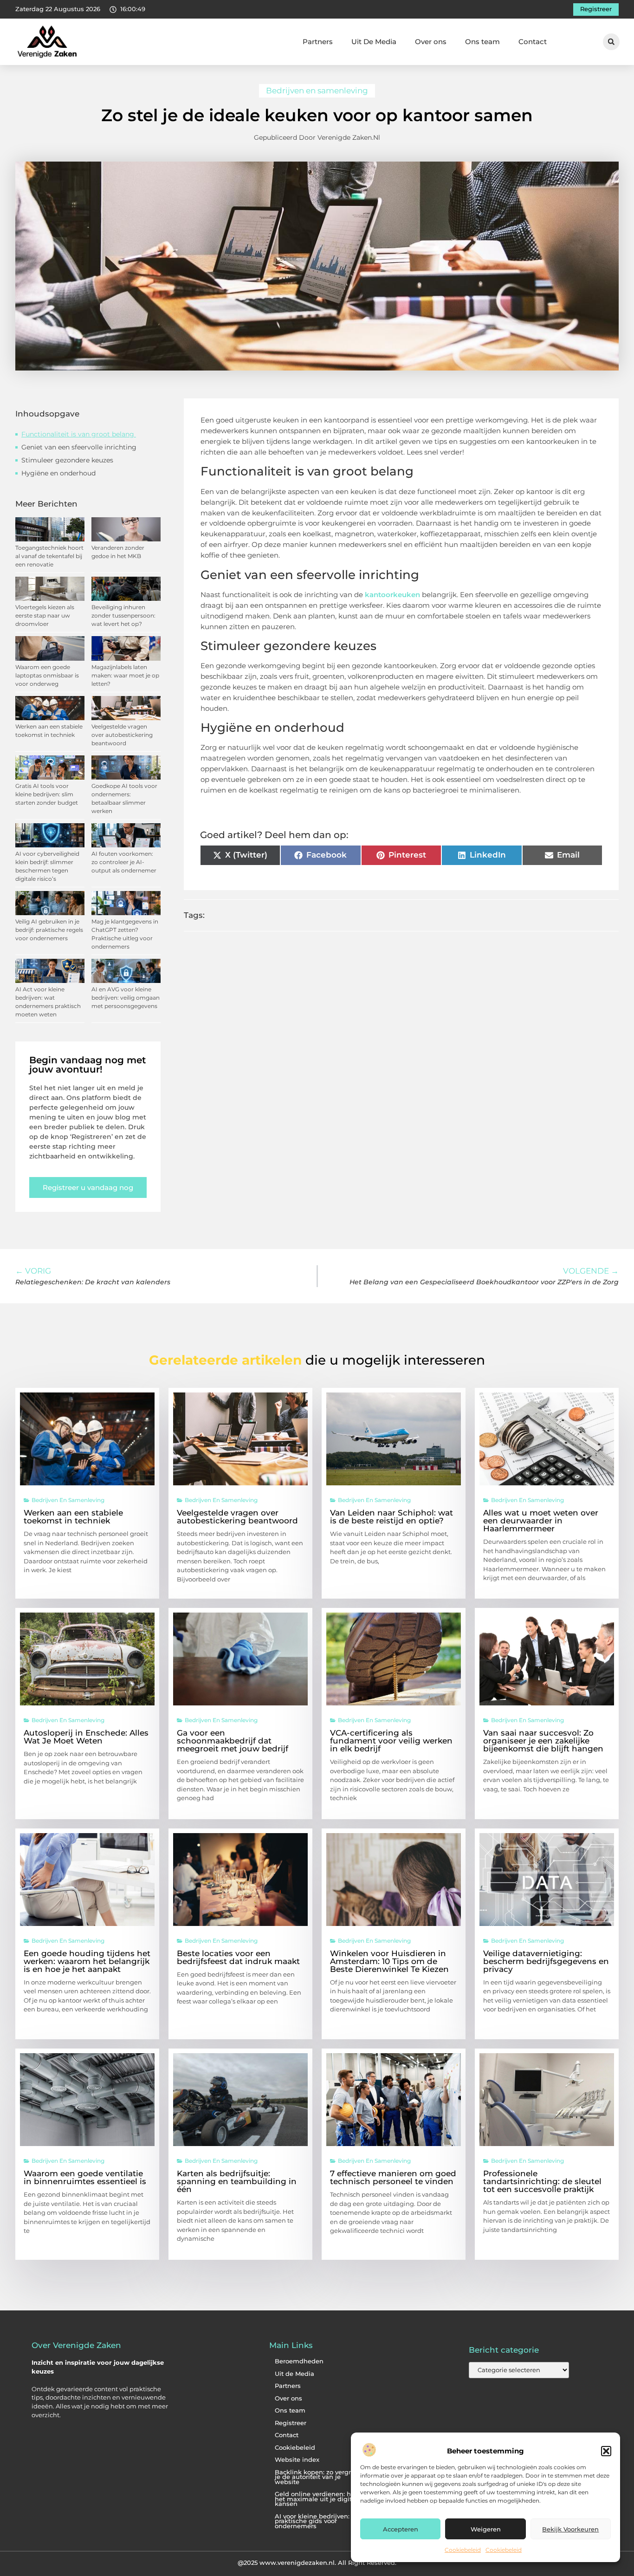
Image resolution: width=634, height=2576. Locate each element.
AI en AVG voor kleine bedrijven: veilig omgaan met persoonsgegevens (126, 998)
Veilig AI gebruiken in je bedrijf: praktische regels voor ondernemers (49, 930)
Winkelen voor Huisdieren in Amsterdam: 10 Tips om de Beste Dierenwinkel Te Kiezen (389, 1961)
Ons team (482, 42)
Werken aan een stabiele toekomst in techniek (73, 1517)
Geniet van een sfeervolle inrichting (79, 447)
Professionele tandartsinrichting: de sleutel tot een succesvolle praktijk (542, 2181)
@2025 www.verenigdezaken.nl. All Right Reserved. (317, 2563)
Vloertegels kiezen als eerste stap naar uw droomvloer (45, 615)
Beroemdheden (299, 2361)
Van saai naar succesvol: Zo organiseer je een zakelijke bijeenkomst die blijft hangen (543, 1741)
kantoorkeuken (392, 595)
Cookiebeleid (463, 2550)
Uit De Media (374, 42)
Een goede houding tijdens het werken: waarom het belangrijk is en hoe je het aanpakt (87, 1961)
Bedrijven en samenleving (317, 91)
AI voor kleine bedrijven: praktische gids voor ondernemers (312, 2521)
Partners (318, 42)
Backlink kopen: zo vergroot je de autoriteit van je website (318, 2477)
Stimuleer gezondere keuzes (68, 460)
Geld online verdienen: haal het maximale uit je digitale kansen (318, 2499)
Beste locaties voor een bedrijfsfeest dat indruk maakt (238, 1957)
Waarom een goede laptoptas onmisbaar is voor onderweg (47, 675)
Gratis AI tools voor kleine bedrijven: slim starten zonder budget (47, 794)
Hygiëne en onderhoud (58, 473)
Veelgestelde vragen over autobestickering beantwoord (122, 735)
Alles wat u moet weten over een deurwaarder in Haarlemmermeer (541, 1521)
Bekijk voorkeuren (570, 2529)
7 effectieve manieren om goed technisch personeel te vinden (393, 2177)
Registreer (291, 2423)
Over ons (431, 42)
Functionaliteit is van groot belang (79, 434)
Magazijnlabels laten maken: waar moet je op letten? (125, 675)
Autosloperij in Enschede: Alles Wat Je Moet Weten (86, 1737)
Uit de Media (294, 2374)
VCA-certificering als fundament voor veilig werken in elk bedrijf (391, 1741)
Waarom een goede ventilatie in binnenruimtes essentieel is (85, 2177)
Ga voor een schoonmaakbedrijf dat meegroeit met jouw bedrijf (233, 1741)
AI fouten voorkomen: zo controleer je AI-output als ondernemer (124, 862)
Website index (297, 2460)
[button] (606, 2451)
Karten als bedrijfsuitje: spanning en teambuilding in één (237, 2181)
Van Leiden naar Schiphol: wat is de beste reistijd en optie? (391, 1517)
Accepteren (401, 2529)
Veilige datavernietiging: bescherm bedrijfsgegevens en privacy (546, 1961)
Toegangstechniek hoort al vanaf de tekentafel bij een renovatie (49, 556)
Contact (533, 42)
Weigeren (486, 2529)
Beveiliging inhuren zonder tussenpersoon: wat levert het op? (123, 615)
